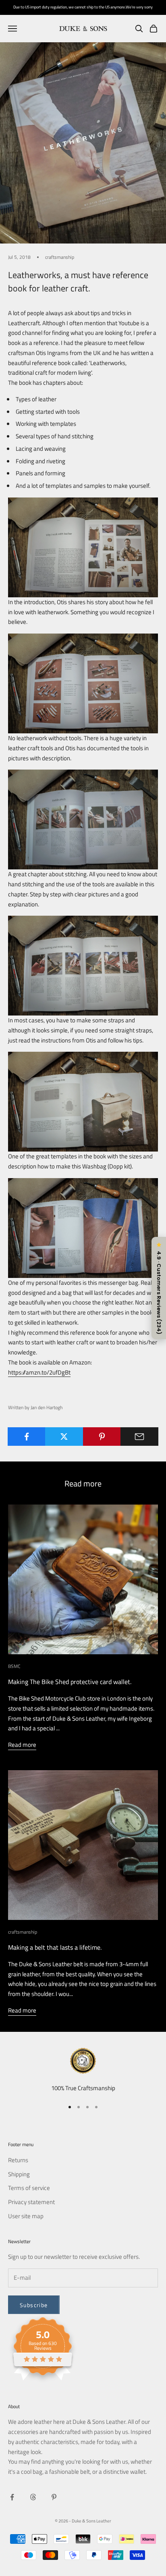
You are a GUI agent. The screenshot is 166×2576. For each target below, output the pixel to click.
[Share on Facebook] (27, 1437)
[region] (83, 2071)
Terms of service (29, 2188)
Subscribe (34, 2305)
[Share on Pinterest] (102, 1437)
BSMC (14, 1666)
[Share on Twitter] (64, 1437)
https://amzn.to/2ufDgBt (39, 1372)
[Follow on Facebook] (12, 2497)
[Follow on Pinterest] (54, 2497)
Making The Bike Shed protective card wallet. (70, 1682)
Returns (18, 2160)
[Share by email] (139, 1437)
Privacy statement (31, 2202)
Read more (22, 1745)
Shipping (19, 2174)
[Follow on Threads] (33, 2497)
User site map (26, 2216)
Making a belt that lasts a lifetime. (55, 1947)
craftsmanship (60, 257)
